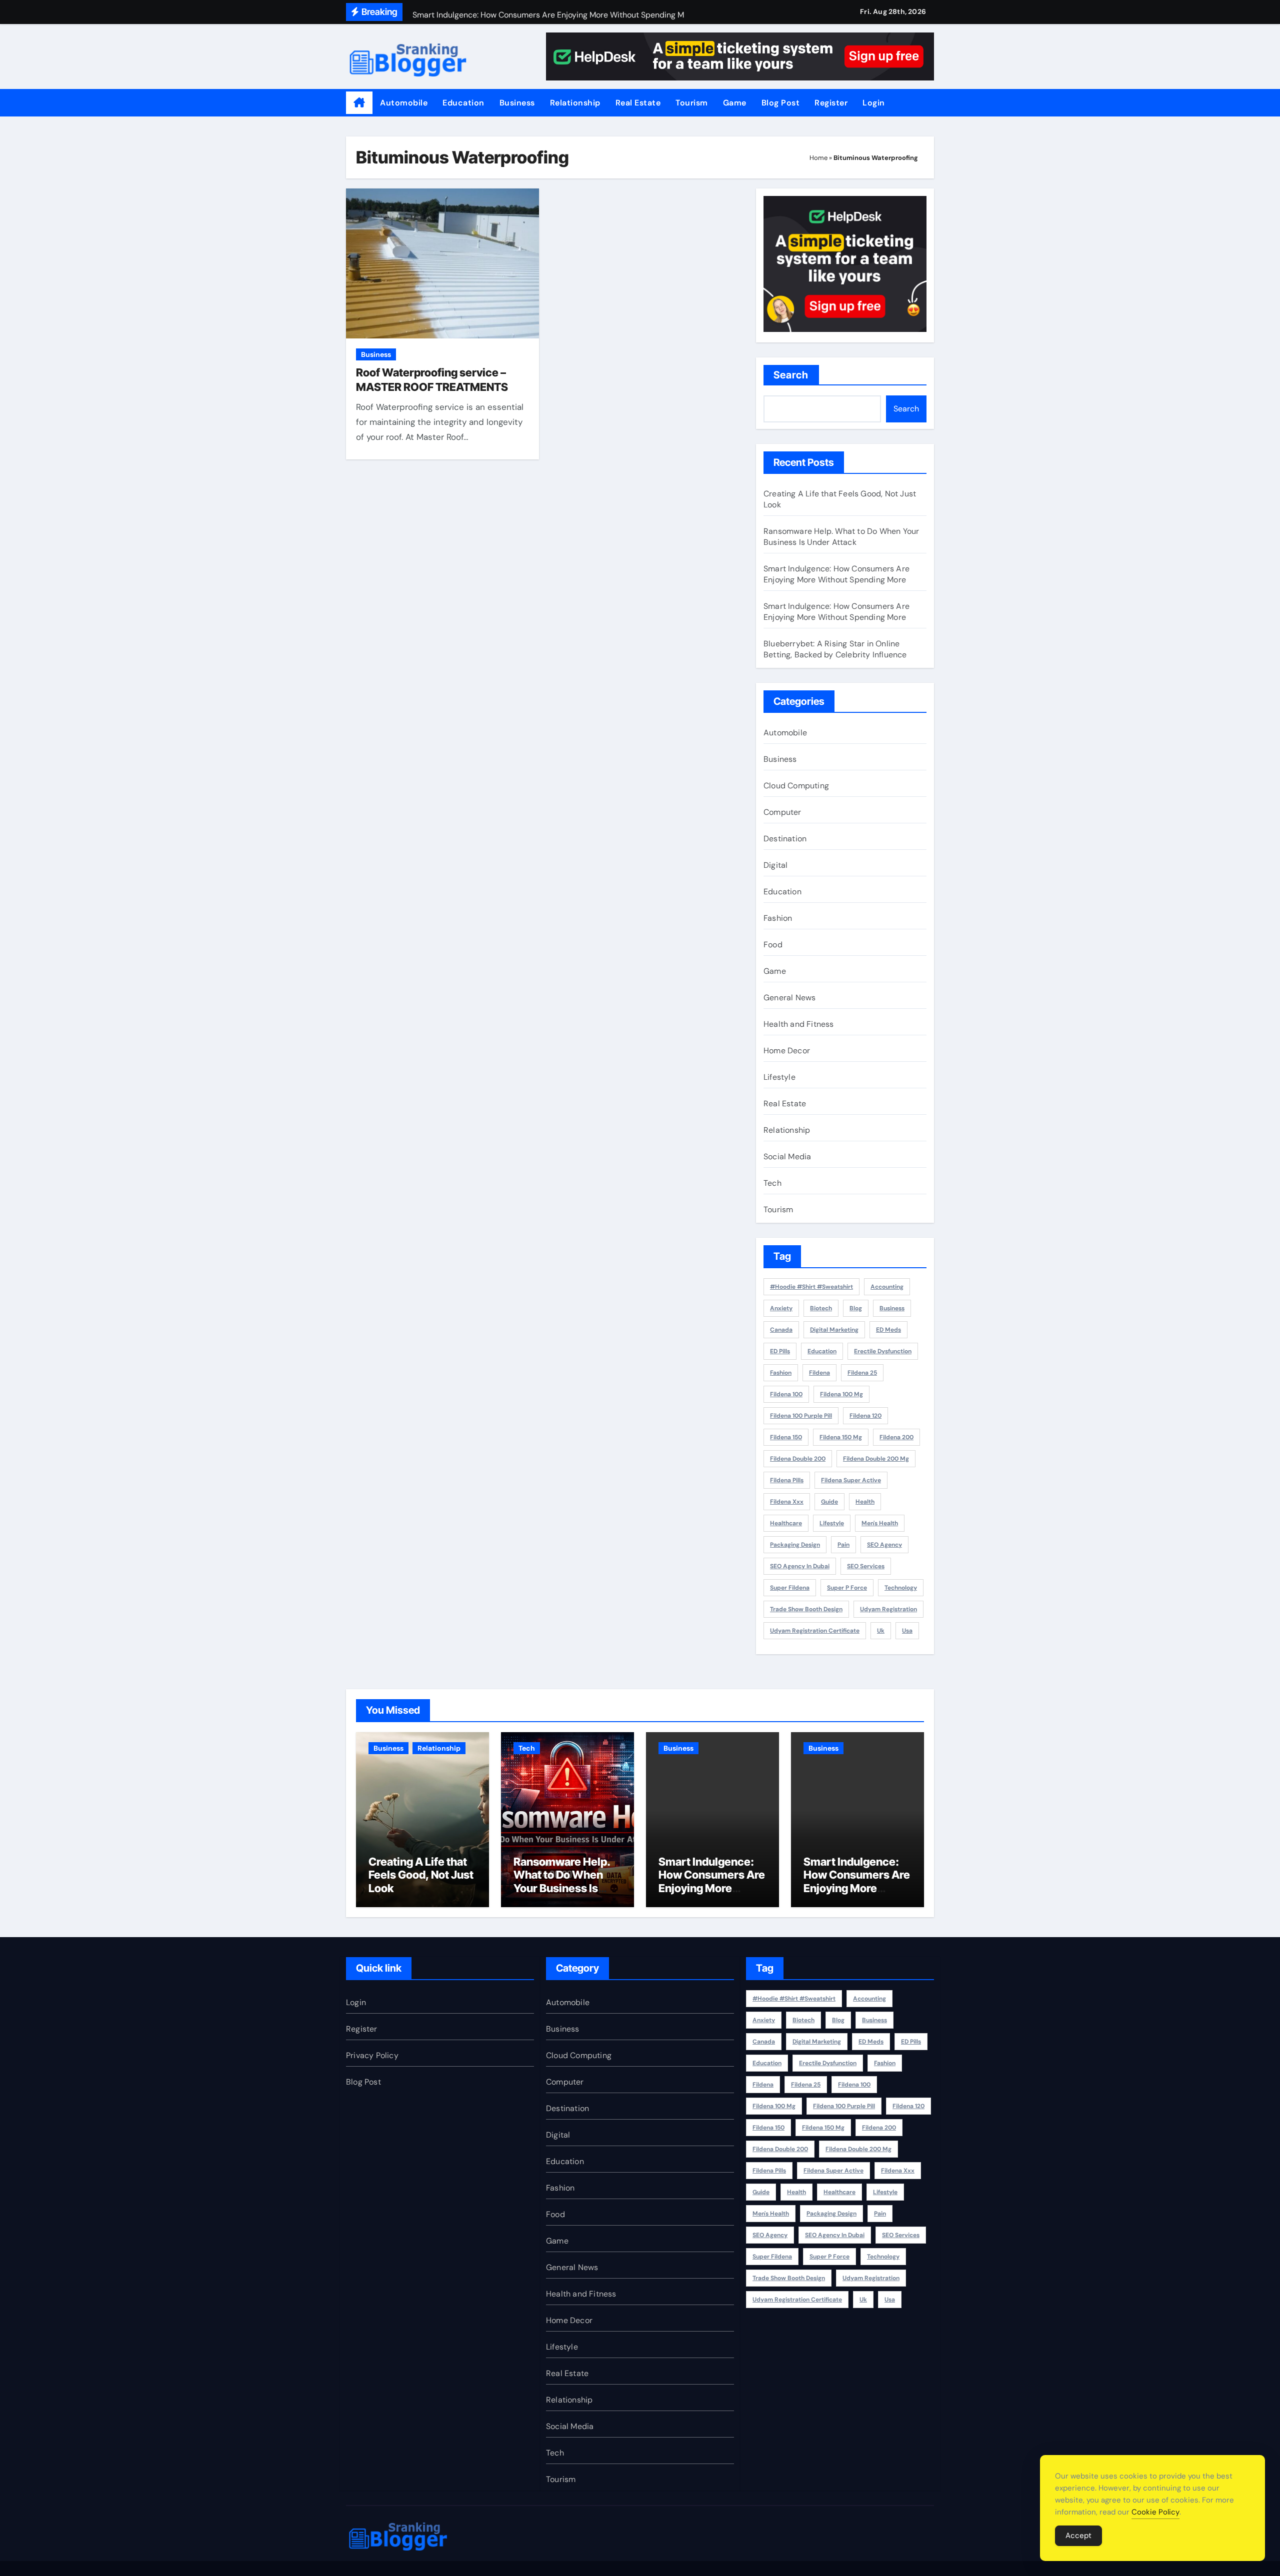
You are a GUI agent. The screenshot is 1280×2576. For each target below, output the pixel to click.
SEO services (866, 1566)
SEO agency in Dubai (800, 1566)
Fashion (778, 918)
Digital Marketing (834, 1330)
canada (781, 1330)
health (865, 1502)
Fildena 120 (865, 1416)
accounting (887, 1287)
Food (773, 945)
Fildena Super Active (851, 1480)
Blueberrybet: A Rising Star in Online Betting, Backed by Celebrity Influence (835, 649)
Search (791, 375)
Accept (1078, 2536)
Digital (775, 865)
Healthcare (786, 1523)
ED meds (888, 1330)
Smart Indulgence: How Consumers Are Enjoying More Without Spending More (836, 574)
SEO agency (884, 1545)
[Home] (359, 103)
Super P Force (847, 1588)
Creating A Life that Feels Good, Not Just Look (421, 1875)
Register (831, 103)
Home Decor (787, 1051)
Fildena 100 (786, 1394)
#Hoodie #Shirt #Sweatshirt (811, 1287)
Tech (772, 1183)
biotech (821, 1308)
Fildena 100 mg (841, 1394)
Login (874, 103)
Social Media (787, 1157)
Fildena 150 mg (841, 1437)
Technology (901, 1588)
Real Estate (638, 103)
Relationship (575, 103)
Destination (785, 839)
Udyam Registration (888, 1609)
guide (829, 1502)
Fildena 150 (786, 1437)
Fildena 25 (862, 1373)
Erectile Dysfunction (883, 1351)
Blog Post (781, 103)
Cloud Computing (796, 786)
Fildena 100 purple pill (801, 1416)
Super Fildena (790, 1588)
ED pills (780, 1351)
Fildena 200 (896, 1437)
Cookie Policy (1155, 2512)
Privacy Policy (372, 2055)
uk (881, 1631)
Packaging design (795, 1545)
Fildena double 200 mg (876, 1459)
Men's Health (880, 1523)
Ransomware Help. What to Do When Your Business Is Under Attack (841, 537)
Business (517, 103)
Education (463, 103)
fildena (819, 1373)
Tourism (692, 103)
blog (856, 1308)
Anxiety (781, 1308)
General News (789, 998)
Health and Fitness (799, 1024)
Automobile (404, 103)
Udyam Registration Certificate (815, 1631)
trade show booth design (806, 1609)
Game (735, 103)
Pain (843, 1545)
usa (907, 1631)
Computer (782, 812)
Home (818, 158)
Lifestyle (779, 1077)
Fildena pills (787, 1480)
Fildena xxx (787, 1502)
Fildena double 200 (798, 1459)
